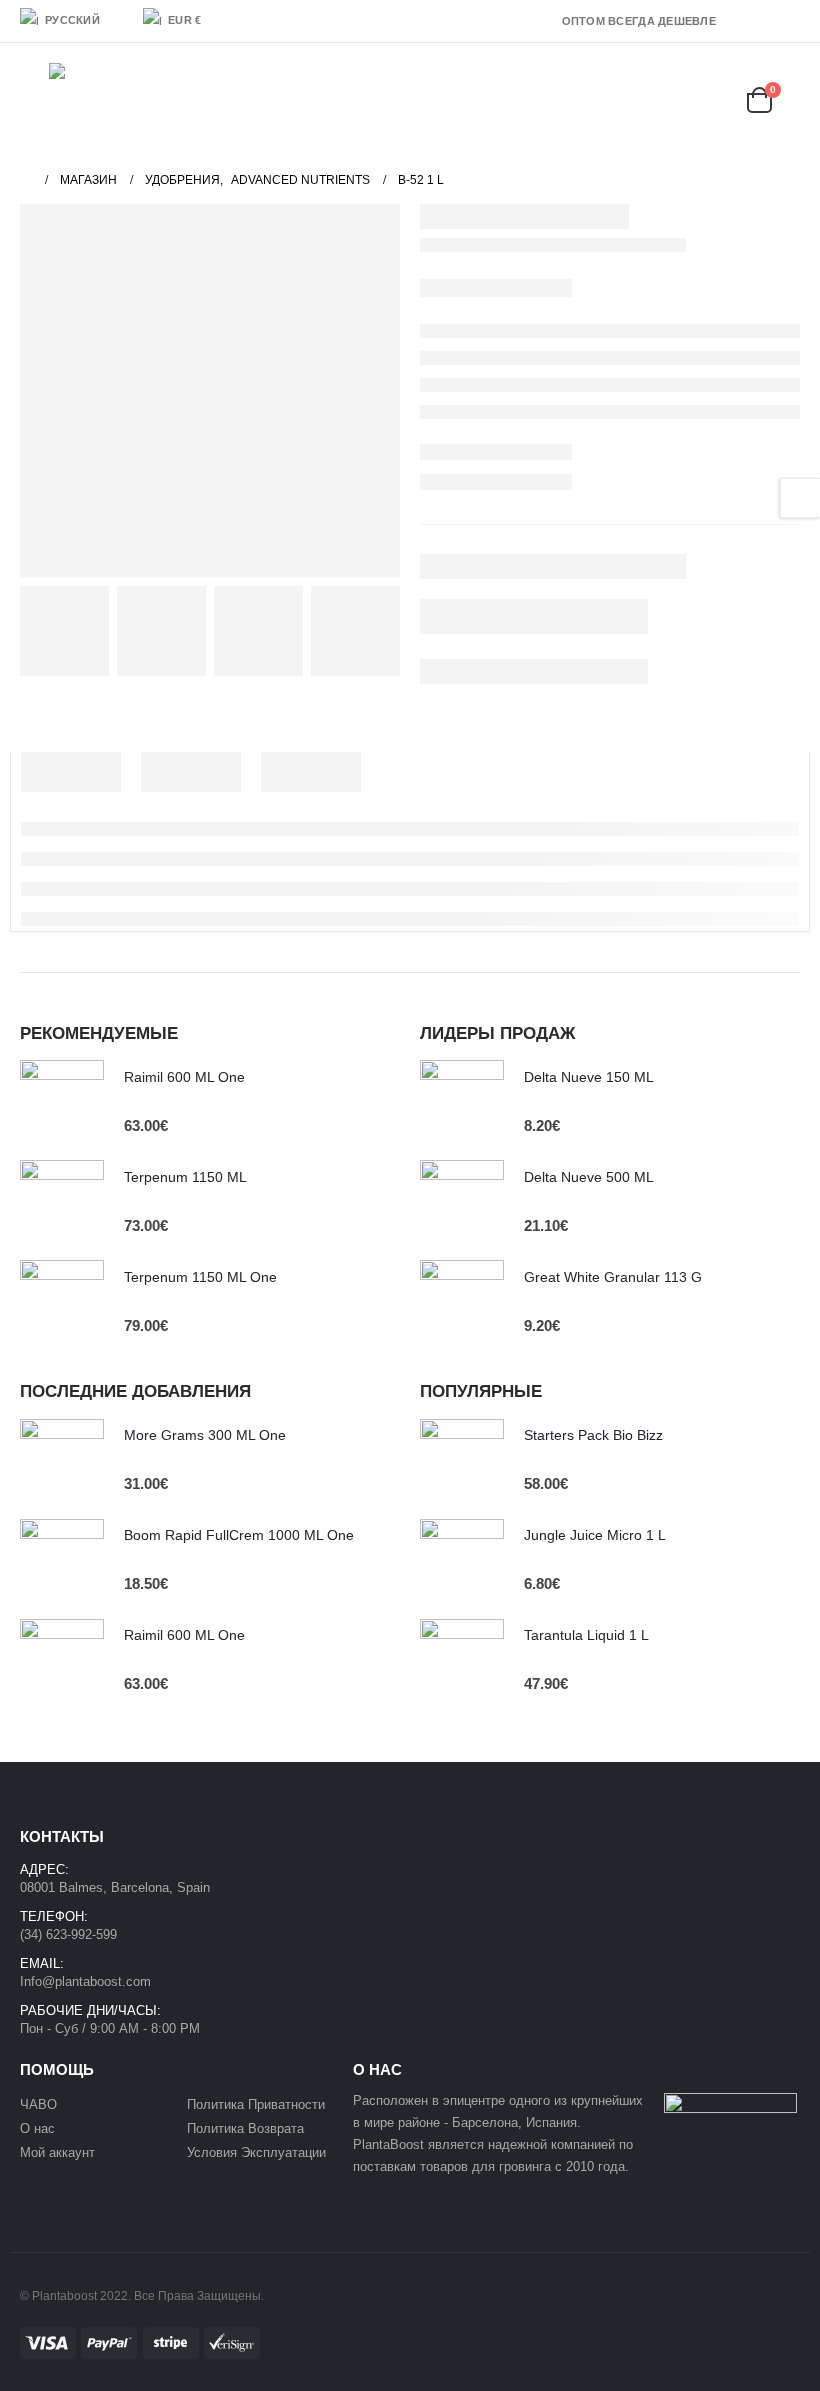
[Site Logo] (99, 99)
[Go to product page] (62, 1102)
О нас (37, 2128)
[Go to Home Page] (26, 180)
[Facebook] (729, 21)
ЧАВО (38, 2104)
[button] (34, 100)
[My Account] (655, 99)
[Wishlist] (706, 99)
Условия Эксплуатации (256, 2152)
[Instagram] (787, 21)
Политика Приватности (256, 2104)
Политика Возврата (245, 2128)
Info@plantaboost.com (85, 1981)
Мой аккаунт (59, 2152)
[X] (758, 21)
